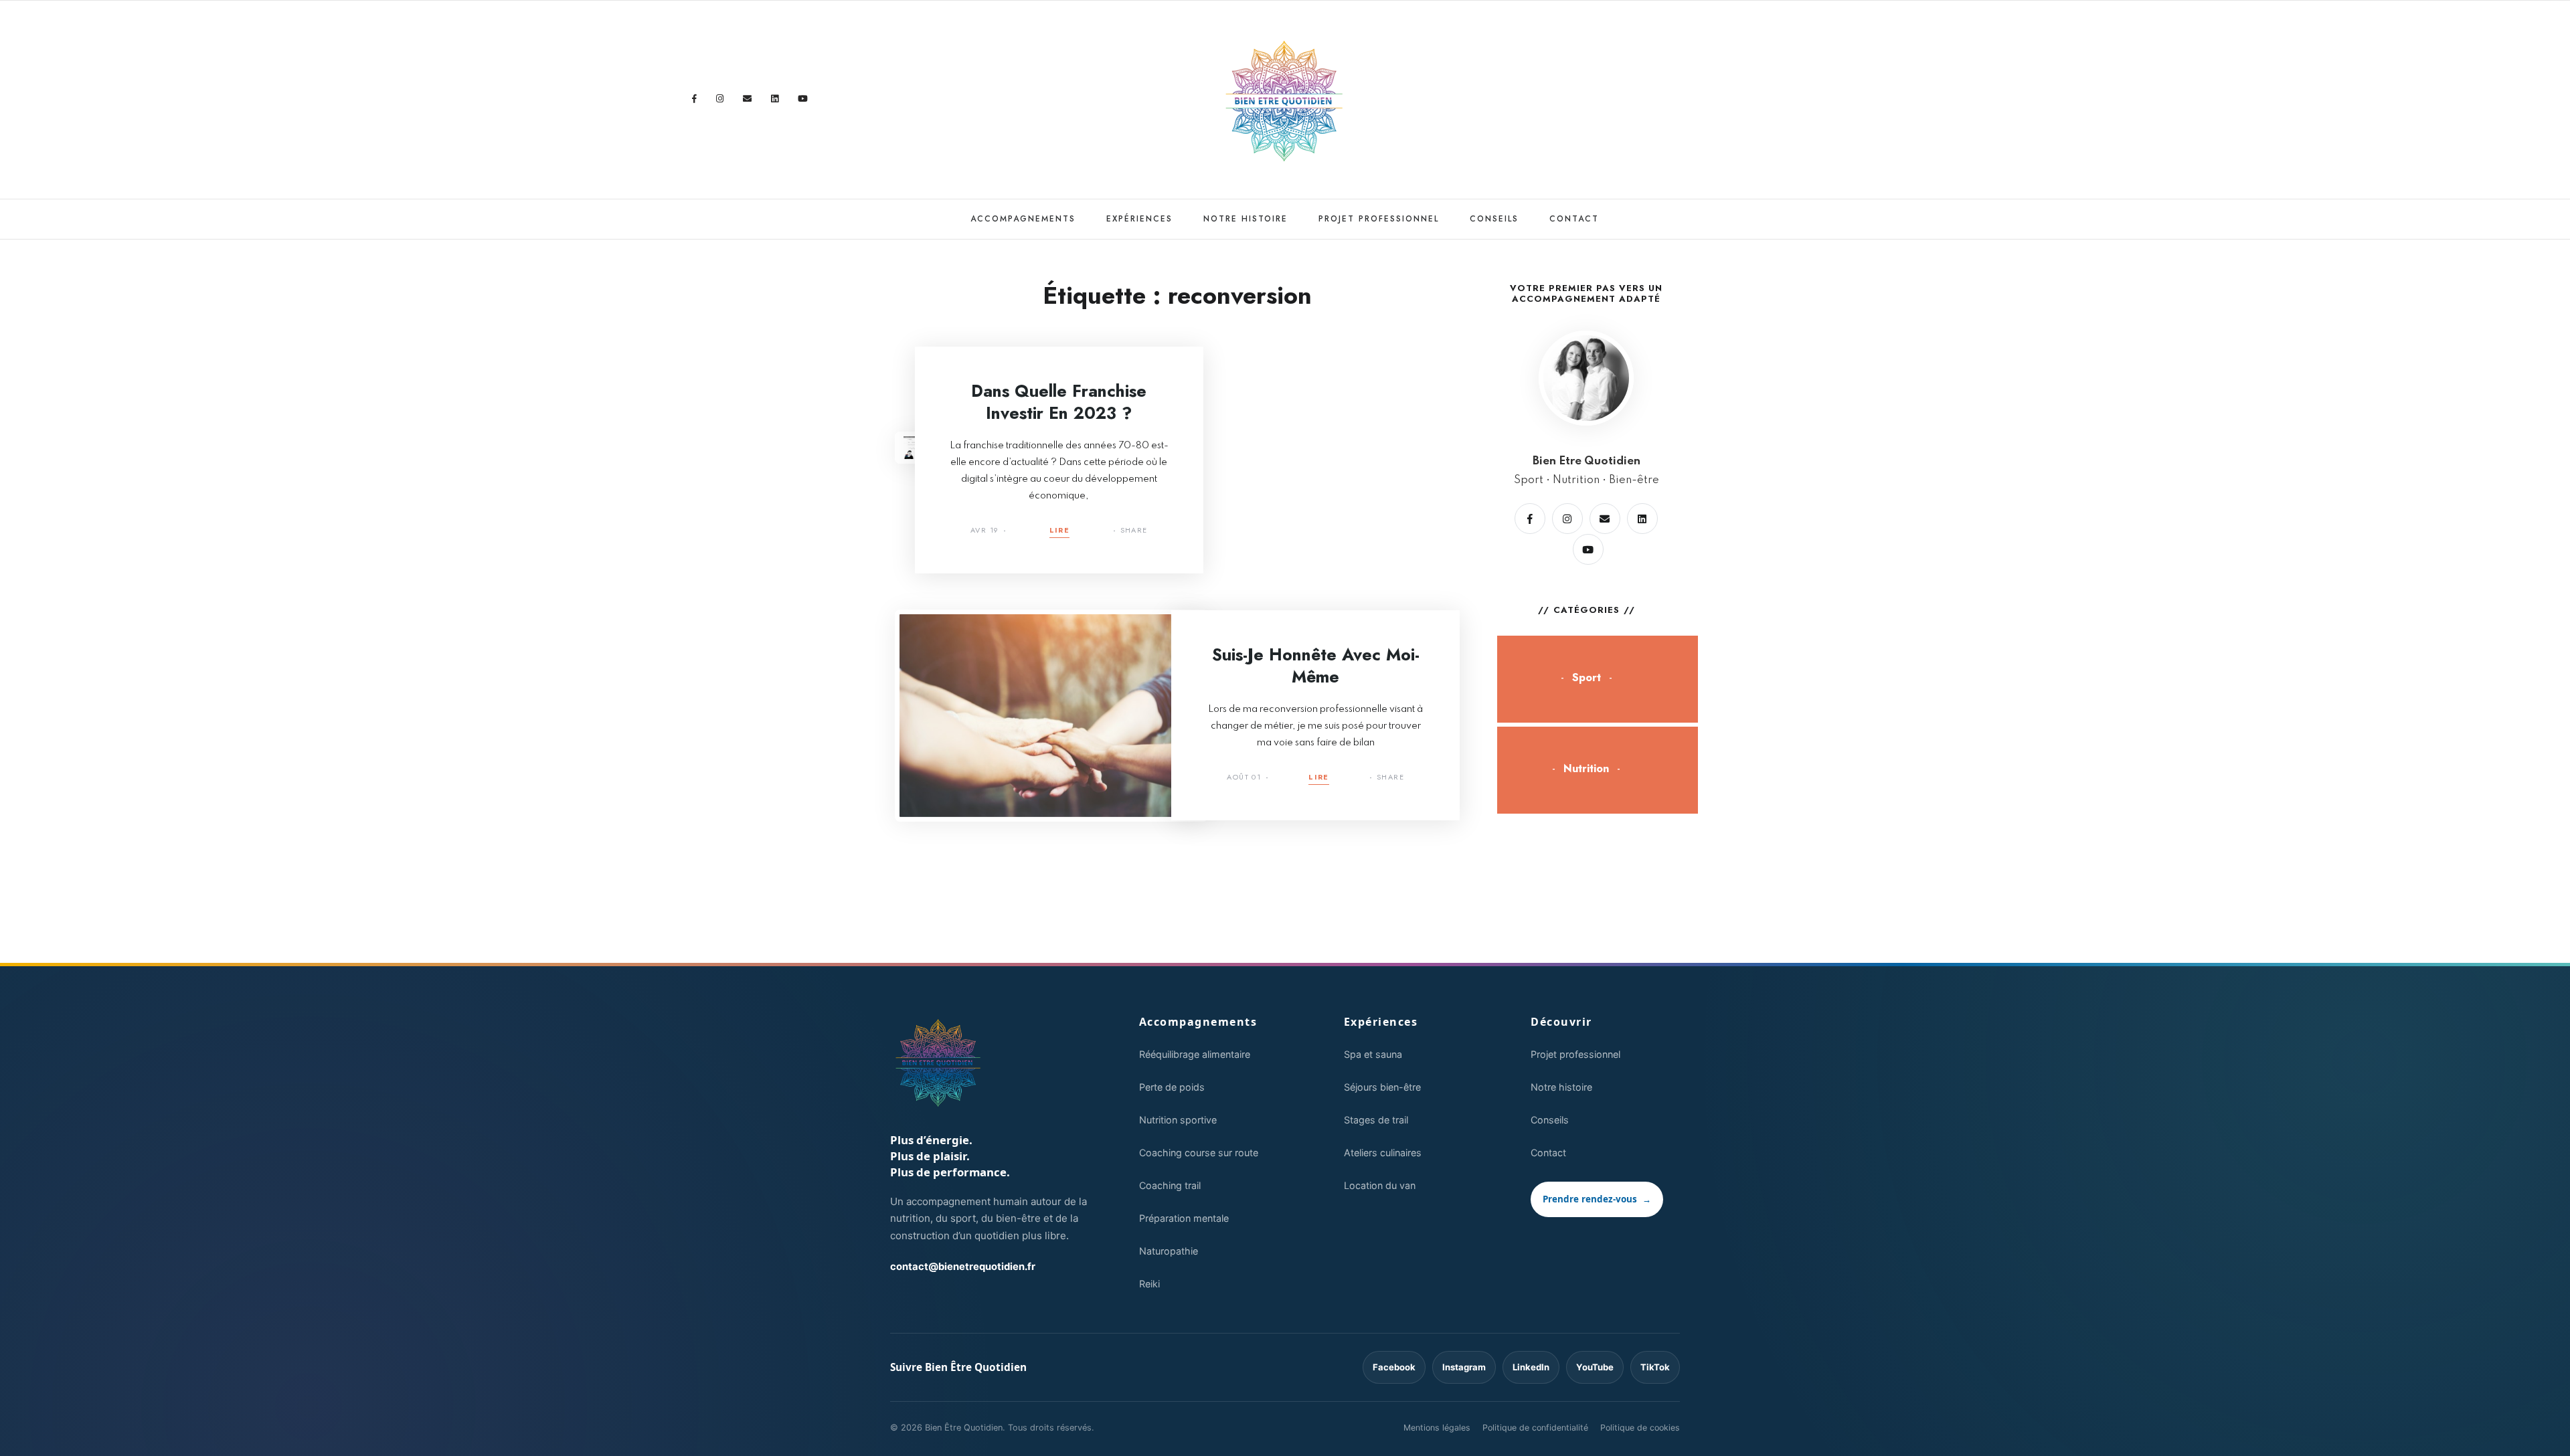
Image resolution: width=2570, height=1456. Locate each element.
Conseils (1494, 219)
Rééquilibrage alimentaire (1195, 1054)
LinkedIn (1531, 1367)
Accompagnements (1023, 219)
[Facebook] (695, 99)
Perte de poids (1172, 1087)
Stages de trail (1376, 1120)
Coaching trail (1170, 1185)
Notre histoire (1246, 219)
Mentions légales (1437, 1428)
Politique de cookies (1640, 1428)
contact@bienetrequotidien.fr (963, 1267)
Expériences (1139, 219)
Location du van (1380, 1185)
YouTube (1595, 1367)
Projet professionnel (1379, 219)
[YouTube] (803, 99)
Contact (1574, 219)
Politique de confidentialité (1535, 1428)
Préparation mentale (1184, 1218)
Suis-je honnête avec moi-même (1316, 665)
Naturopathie (1169, 1251)
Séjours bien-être (1382, 1087)
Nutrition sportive (1178, 1120)
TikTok (1655, 1367)
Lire (1060, 531)
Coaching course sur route (1199, 1153)
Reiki (1149, 1284)
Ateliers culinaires (1383, 1153)
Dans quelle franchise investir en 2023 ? (1059, 402)
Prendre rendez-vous (1597, 1199)
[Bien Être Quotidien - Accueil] (939, 1063)
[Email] (748, 99)
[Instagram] (720, 99)
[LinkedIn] (775, 99)
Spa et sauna (1373, 1054)
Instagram (1464, 1367)
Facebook (1394, 1367)
